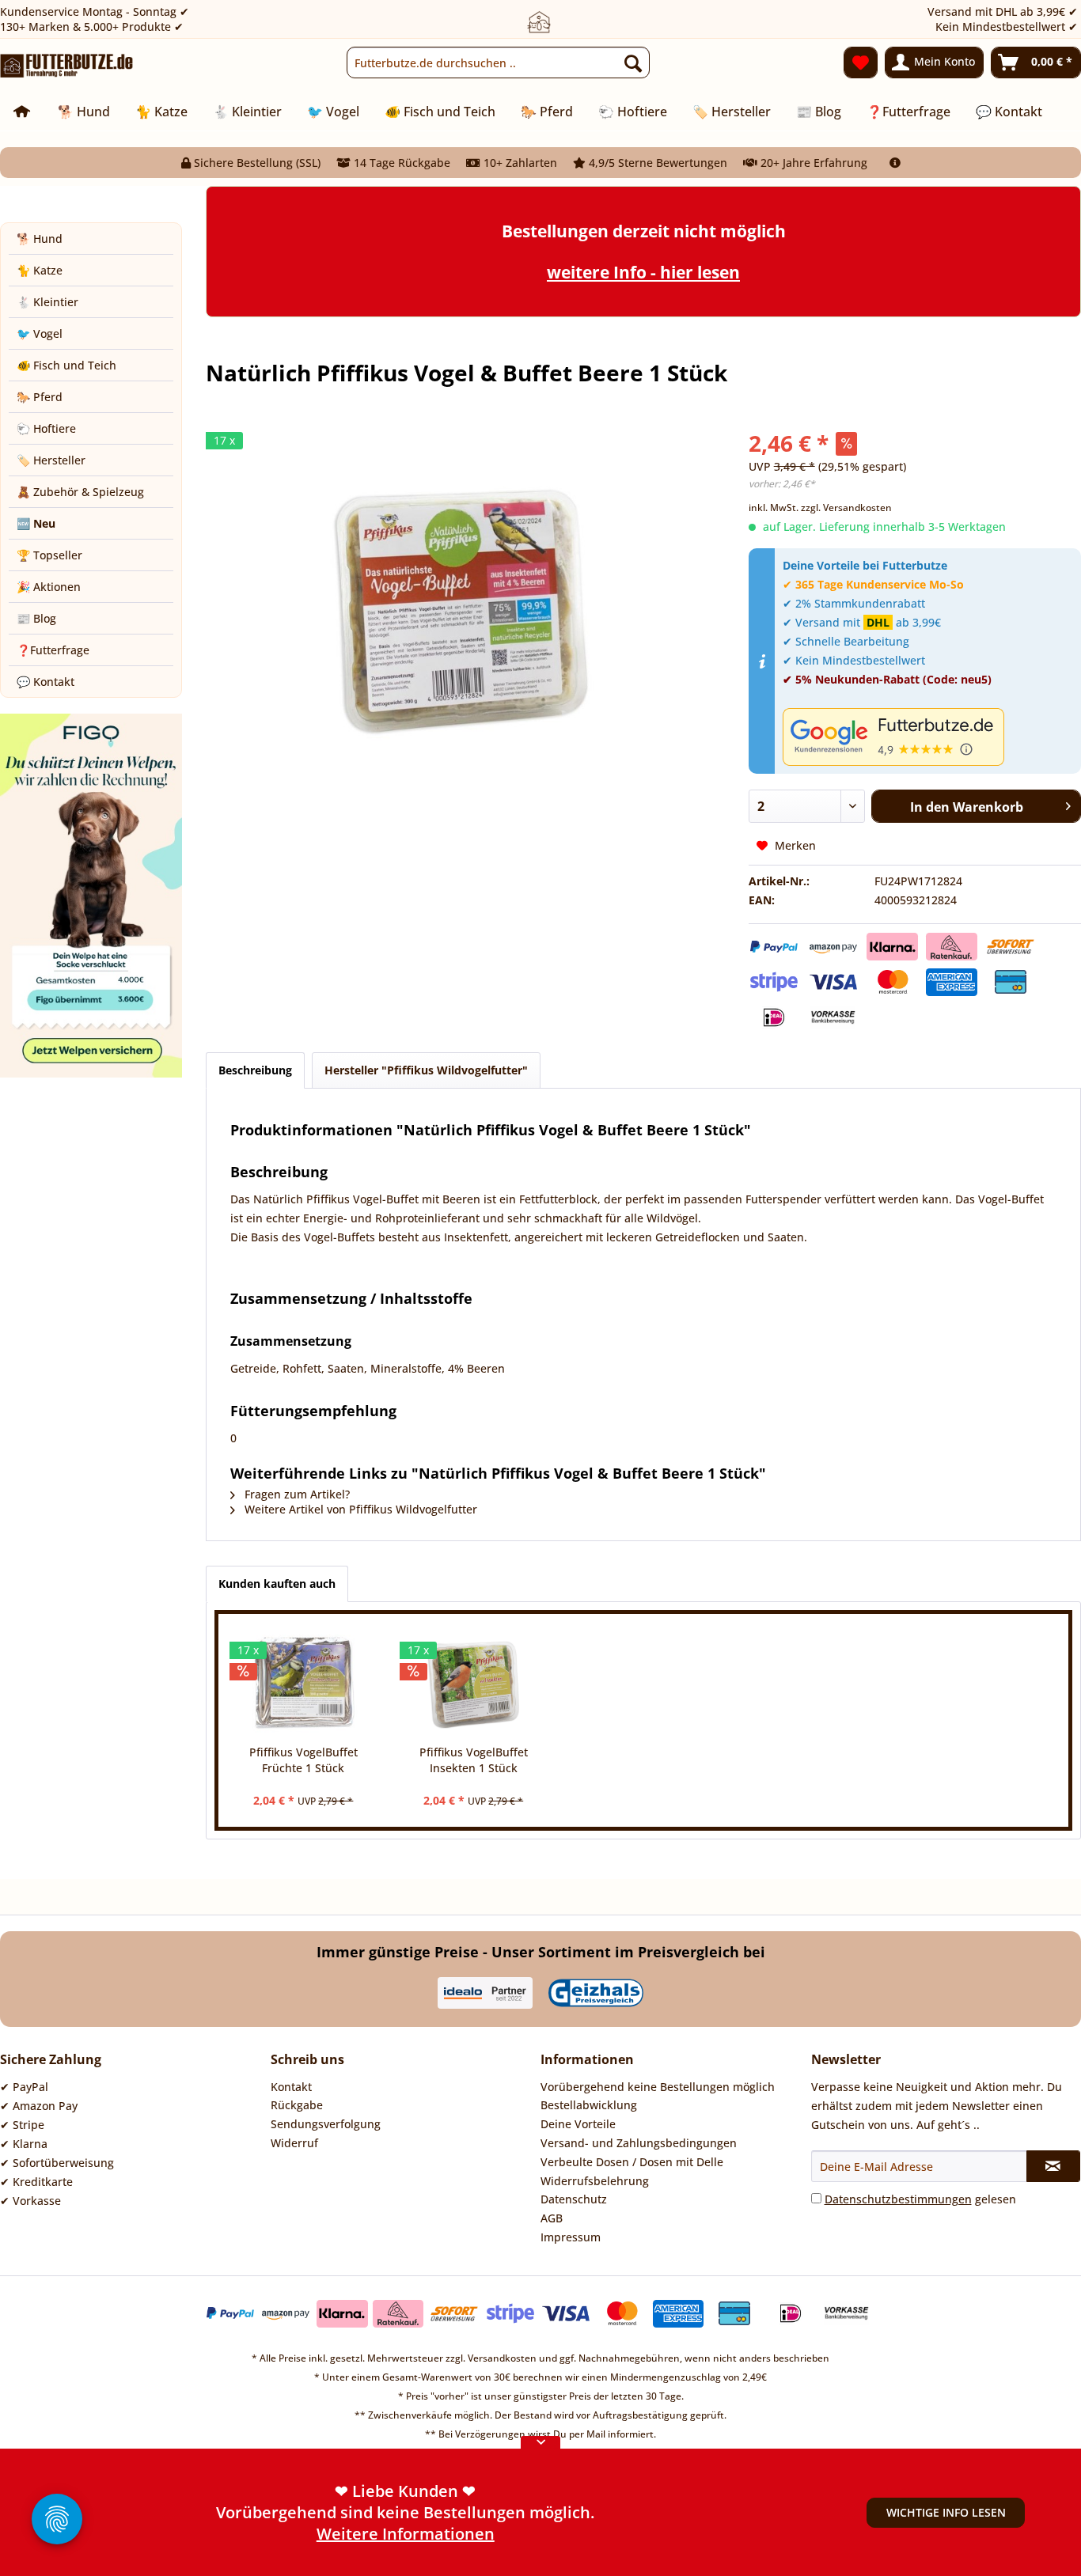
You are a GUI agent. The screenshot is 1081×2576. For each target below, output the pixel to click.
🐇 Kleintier (47, 302)
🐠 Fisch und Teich (66, 365)
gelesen (920, 2199)
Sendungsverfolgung (326, 2124)
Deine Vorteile (578, 2124)
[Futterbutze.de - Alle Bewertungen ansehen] (928, 737)
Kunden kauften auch (277, 1583)
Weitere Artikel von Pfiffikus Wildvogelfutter (359, 1509)
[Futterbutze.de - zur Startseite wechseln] (67, 66)
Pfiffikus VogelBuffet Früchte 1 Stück (303, 1760)
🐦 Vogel (40, 333)
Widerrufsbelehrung (595, 2181)
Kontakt (291, 2087)
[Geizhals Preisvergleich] (596, 1993)
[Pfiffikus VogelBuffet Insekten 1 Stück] (474, 1681)
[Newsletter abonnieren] (1053, 2166)
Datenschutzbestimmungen (898, 2199)
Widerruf (294, 2143)
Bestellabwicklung (589, 2105)
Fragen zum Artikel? (296, 1494)
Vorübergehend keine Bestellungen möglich (658, 2087)
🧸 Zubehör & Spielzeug (80, 492)
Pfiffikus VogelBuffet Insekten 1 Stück (474, 1760)
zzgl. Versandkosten (846, 508)
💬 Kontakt (46, 682)
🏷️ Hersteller (51, 460)
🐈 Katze (40, 270)
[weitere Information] (895, 163)
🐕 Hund (40, 239)
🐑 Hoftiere (46, 428)
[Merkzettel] (861, 63)
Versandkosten (502, 2358)
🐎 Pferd (40, 397)
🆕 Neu (36, 523)
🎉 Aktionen (49, 587)
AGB (552, 2218)
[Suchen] (633, 63)
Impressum (571, 2237)
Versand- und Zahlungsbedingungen (639, 2143)
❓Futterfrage (53, 650)
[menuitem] (498, 63)
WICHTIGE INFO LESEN (946, 2512)
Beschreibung (255, 1070)
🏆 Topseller (49, 555)
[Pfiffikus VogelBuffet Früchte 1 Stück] (303, 1681)
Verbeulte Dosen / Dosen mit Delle (632, 2162)
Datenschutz (574, 2199)
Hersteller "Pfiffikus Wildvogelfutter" (426, 1070)
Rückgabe (297, 2105)
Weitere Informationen (406, 2534)
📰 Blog (36, 618)
